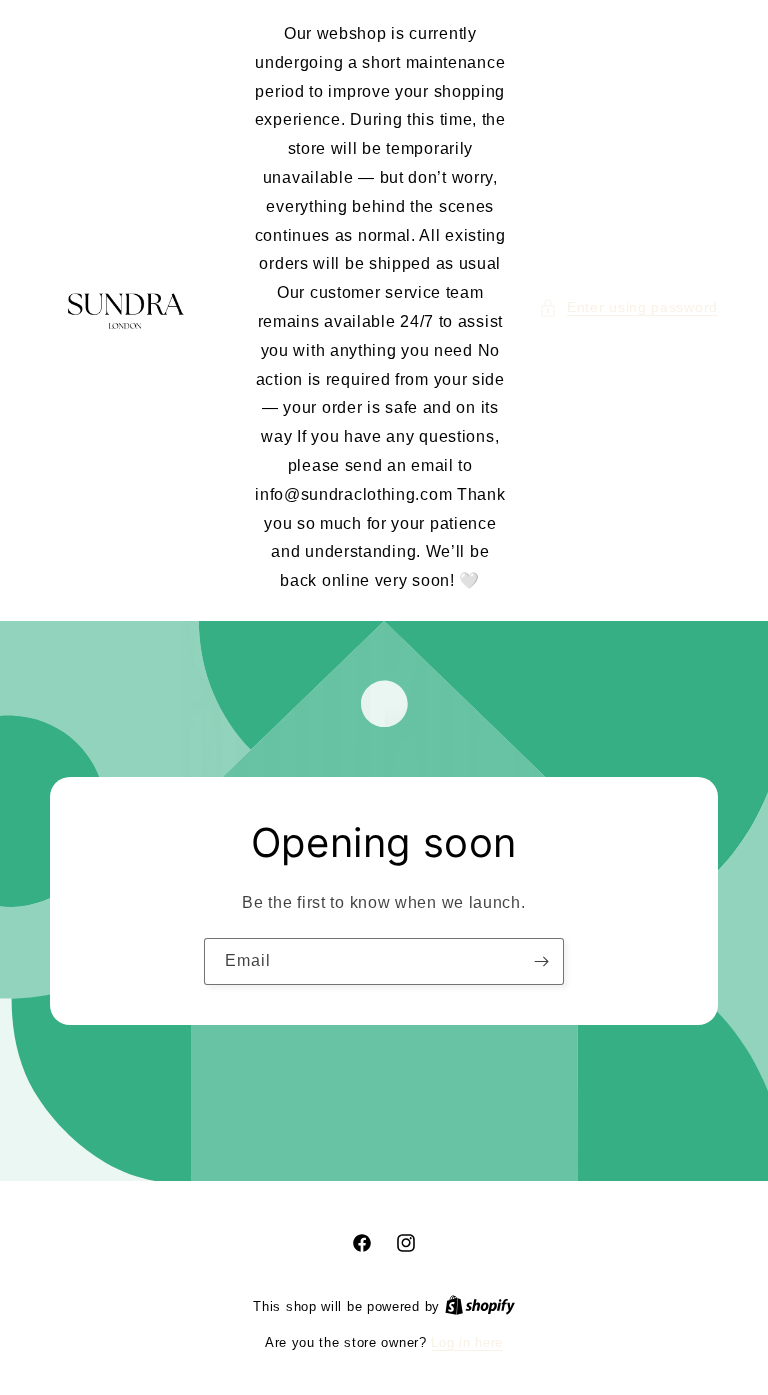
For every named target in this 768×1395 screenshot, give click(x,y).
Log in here (467, 1342)
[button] (628, 307)
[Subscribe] (541, 961)
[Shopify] (480, 1306)
